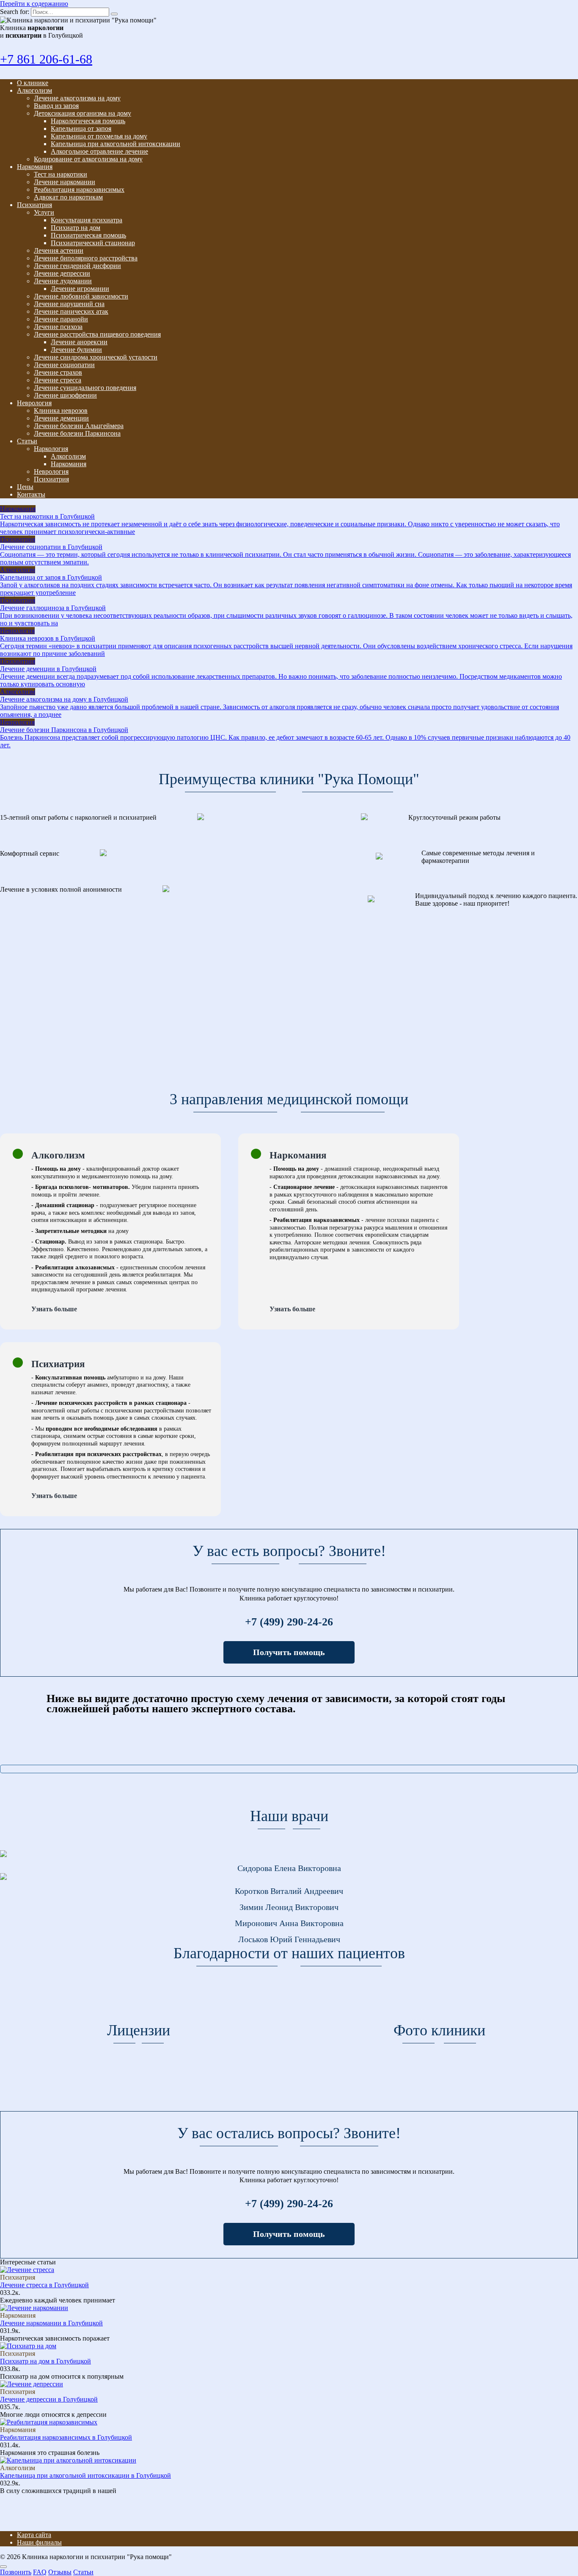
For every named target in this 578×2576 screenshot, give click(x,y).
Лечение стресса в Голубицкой (44, 2285)
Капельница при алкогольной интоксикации (116, 144)
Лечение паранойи (61, 319)
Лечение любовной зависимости (81, 296)
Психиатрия (34, 205)
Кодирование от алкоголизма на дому (88, 159)
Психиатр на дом (76, 228)
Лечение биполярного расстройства (86, 258)
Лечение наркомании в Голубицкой (51, 2323)
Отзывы (60, 2572)
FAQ (40, 2572)
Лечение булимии (76, 350)
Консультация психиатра (87, 220)
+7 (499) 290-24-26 (289, 1622)
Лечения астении (59, 250)
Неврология (34, 403)
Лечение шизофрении (65, 395)
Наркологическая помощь (88, 121)
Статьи (27, 441)
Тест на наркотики (61, 174)
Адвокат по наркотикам (68, 197)
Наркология (51, 449)
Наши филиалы (39, 2542)
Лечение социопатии (64, 365)
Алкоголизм (34, 90)
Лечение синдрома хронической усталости (96, 357)
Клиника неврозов (61, 410)
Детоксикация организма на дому (83, 113)
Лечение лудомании (63, 281)
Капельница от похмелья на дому (99, 136)
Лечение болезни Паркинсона (77, 433)
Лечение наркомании (65, 182)
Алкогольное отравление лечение (99, 151)
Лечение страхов (58, 372)
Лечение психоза (58, 327)
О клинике (33, 83)
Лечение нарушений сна (69, 304)
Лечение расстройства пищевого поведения (97, 334)
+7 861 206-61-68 (46, 59)
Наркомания (35, 167)
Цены (25, 487)
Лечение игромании (80, 289)
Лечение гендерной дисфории (77, 266)
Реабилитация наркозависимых (79, 189)
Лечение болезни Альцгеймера (79, 426)
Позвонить (16, 2572)
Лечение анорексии (79, 342)
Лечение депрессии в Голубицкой (49, 2399)
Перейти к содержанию (34, 4)
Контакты (31, 494)
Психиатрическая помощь (88, 235)
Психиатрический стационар (93, 243)
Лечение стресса (58, 380)
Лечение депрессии (62, 273)
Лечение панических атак (71, 311)
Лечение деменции (61, 418)
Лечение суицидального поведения (85, 388)
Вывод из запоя (56, 106)
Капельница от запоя (81, 129)
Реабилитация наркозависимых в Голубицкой (66, 2437)
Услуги (44, 212)
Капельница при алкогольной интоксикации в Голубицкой (85, 2475)
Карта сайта (34, 2535)
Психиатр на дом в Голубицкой (45, 2361)
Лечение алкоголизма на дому (77, 98)
